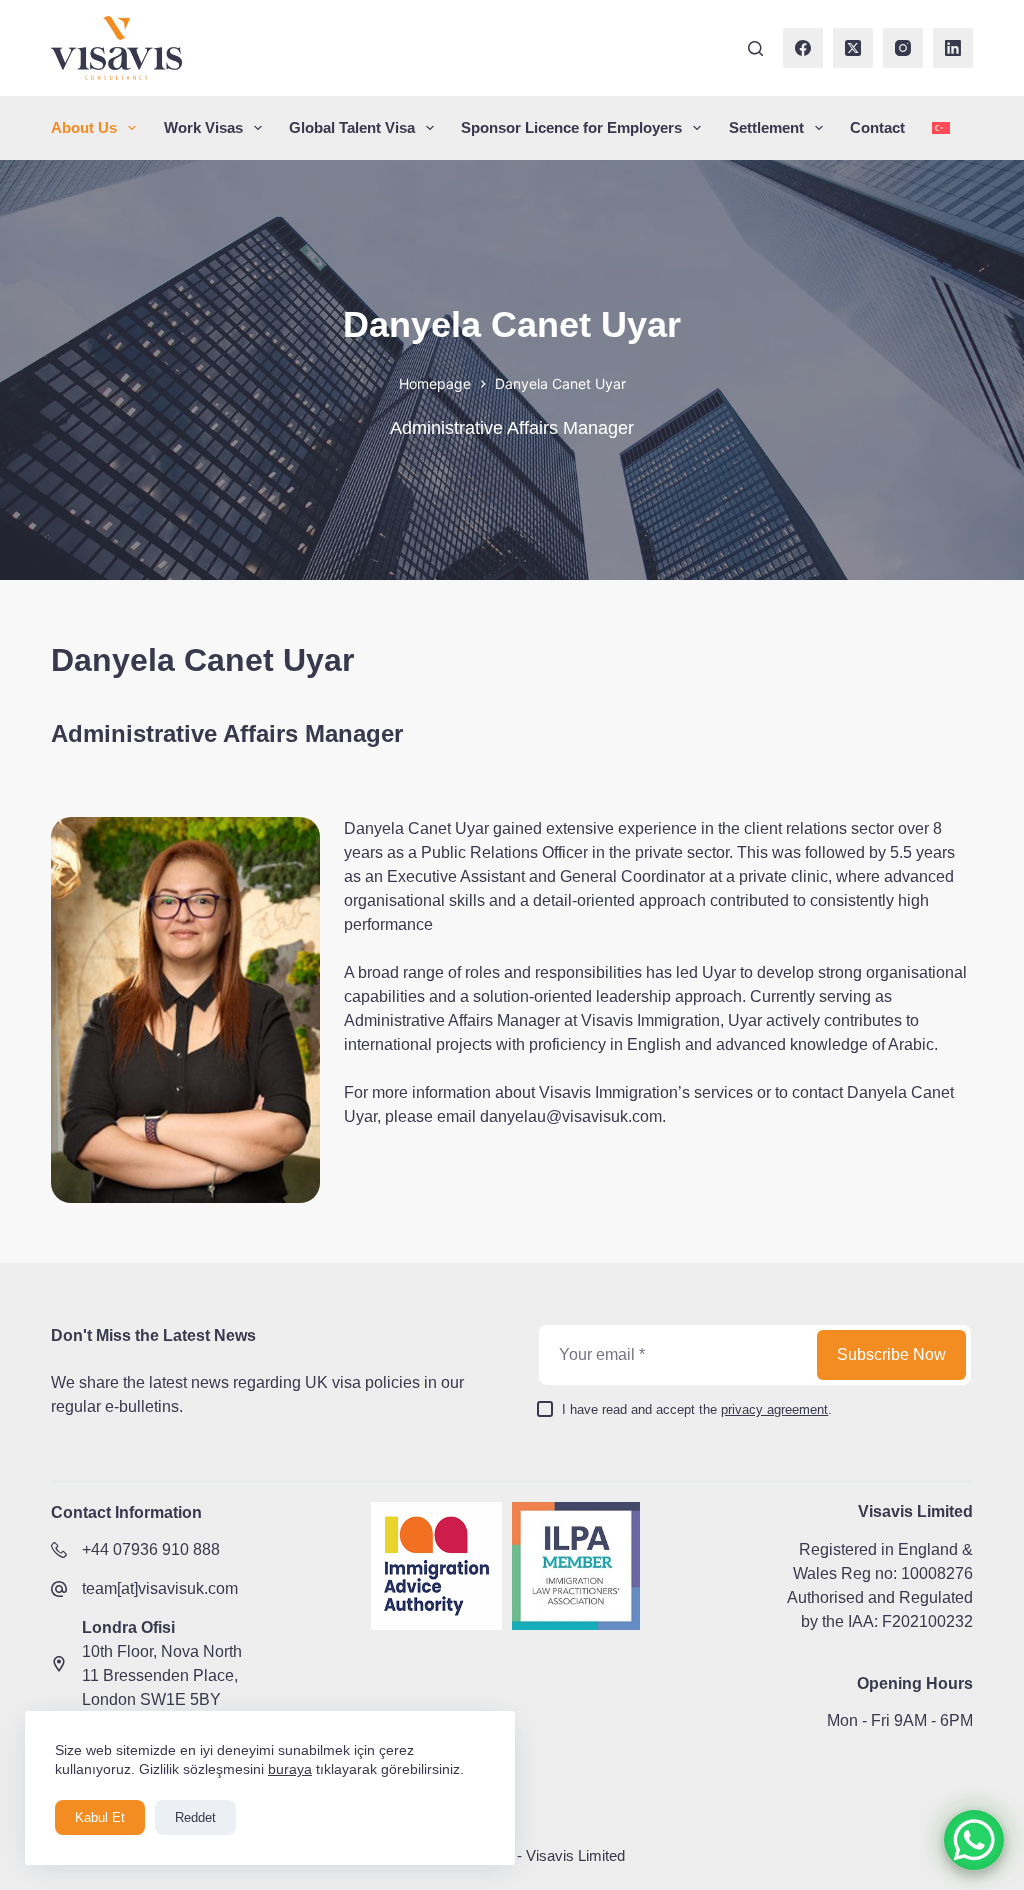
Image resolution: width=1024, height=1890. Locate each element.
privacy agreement (774, 1409)
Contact (877, 127)
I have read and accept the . (697, 1409)
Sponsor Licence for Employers (571, 127)
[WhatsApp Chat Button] (974, 1840)
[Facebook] (803, 48)
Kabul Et (100, 1817)
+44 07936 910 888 (151, 1549)
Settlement (766, 127)
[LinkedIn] (953, 48)
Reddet (195, 1817)
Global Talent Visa (352, 127)
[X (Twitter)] (853, 48)
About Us (84, 127)
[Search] (755, 48)
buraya (290, 1769)
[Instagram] (903, 48)
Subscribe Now (891, 1354)
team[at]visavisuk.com (160, 1588)
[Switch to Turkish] (941, 128)
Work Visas (203, 127)
